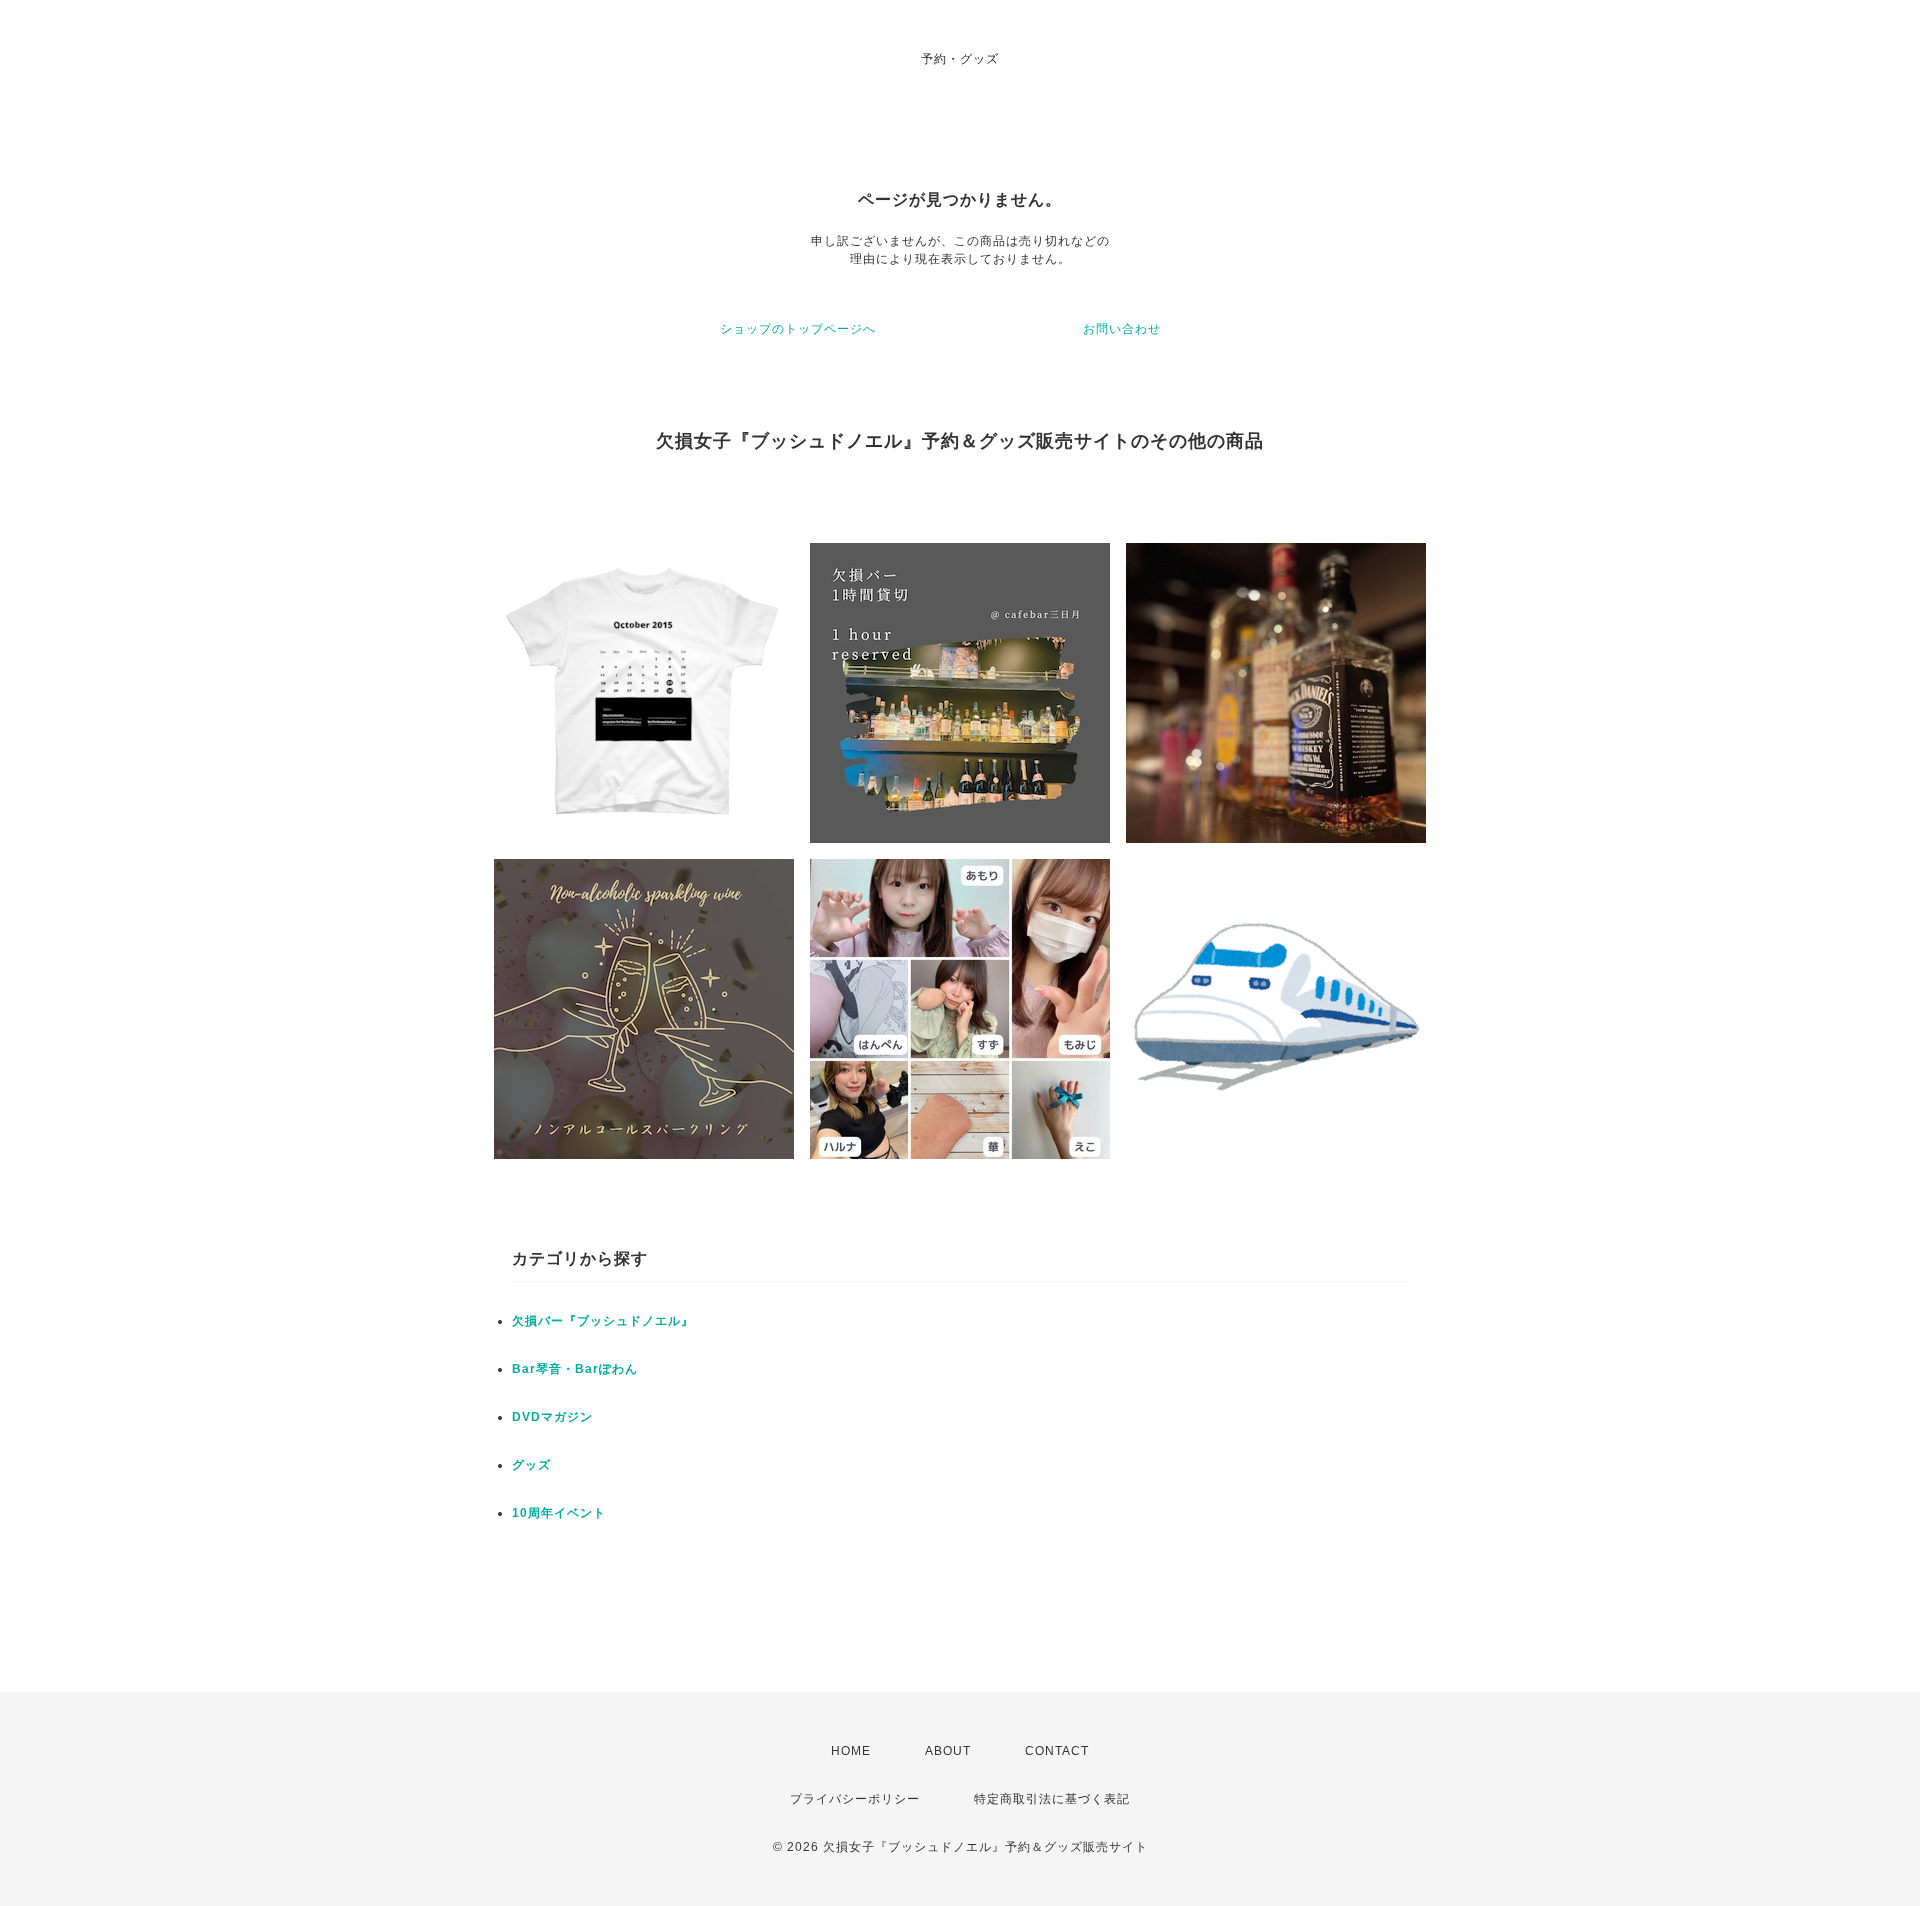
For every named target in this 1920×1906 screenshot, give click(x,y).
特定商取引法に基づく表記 (1052, 1799)
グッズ (531, 1465)
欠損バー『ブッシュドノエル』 (603, 1321)
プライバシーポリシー (855, 1799)
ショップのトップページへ (798, 329)
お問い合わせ (1122, 329)
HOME (851, 1751)
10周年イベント (559, 1513)
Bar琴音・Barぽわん (575, 1369)
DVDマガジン (552, 1417)
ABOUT (948, 1751)
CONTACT (1057, 1751)
